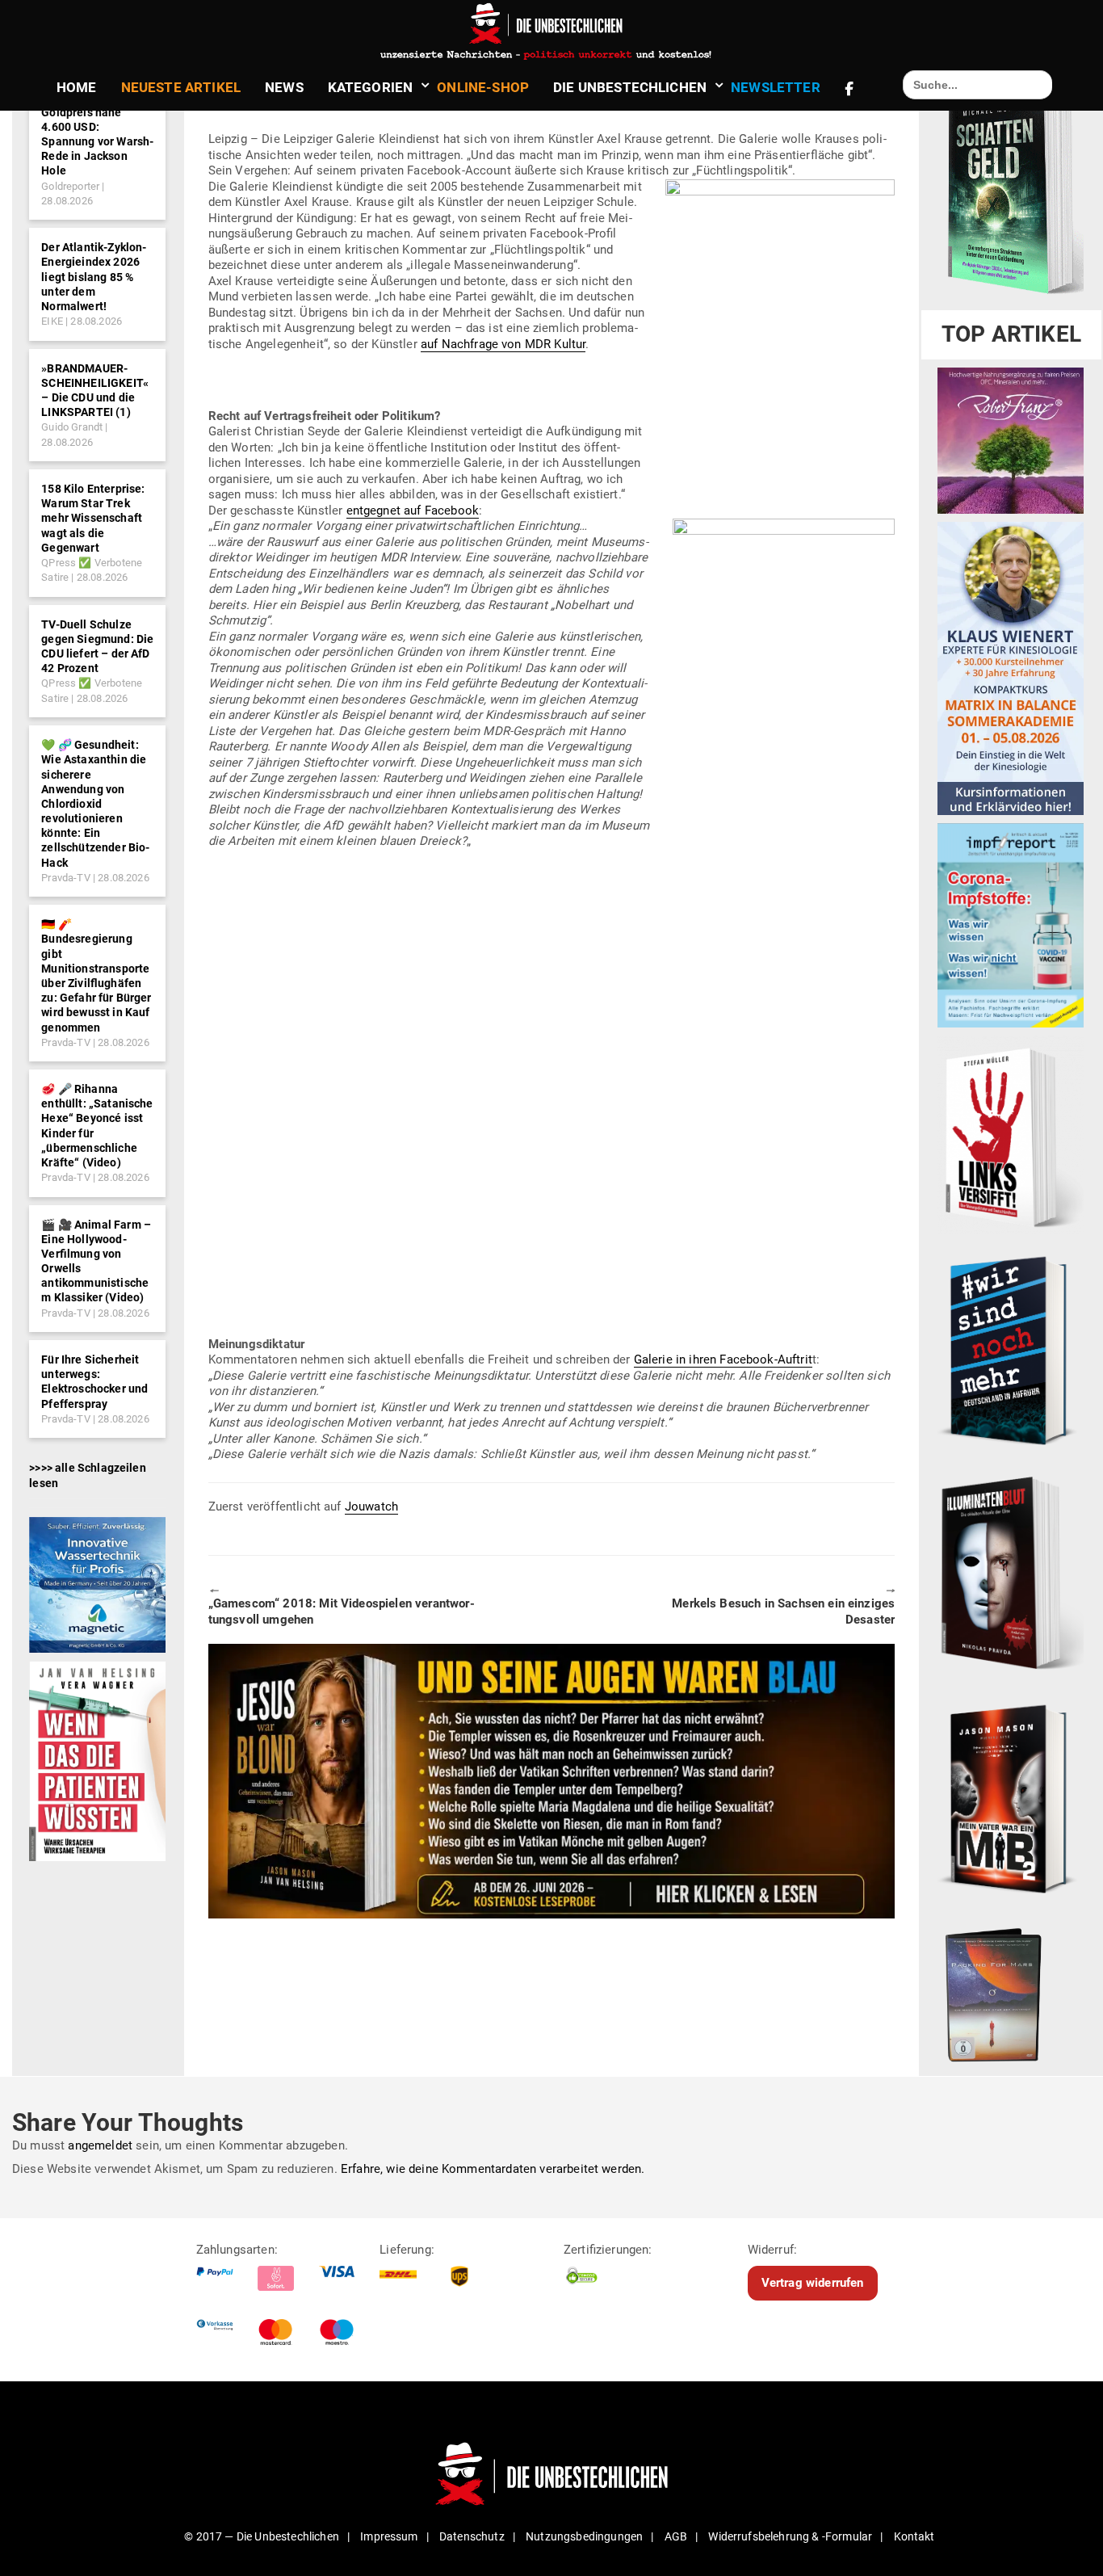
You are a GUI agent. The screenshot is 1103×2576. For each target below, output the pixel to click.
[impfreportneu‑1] (1011, 925)
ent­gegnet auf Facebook (413, 511)
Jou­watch (371, 1507)
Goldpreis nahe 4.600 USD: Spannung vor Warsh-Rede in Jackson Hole (97, 142)
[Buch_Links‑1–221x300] (1011, 1134)
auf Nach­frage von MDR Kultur (503, 344)
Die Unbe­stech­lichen (630, 87)
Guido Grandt (72, 427)
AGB (676, 2536)
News (284, 87)
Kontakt (914, 2536)
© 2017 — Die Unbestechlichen (262, 2536)
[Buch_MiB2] (1011, 1798)
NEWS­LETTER (776, 87)
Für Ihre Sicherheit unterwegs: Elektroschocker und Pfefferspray (94, 1382)
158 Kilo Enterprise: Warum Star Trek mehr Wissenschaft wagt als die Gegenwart (93, 518)
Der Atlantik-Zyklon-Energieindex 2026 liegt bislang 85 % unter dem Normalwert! (94, 277)
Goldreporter (70, 186)
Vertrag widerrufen (813, 2283)
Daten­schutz (472, 2536)
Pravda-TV (65, 878)
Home (77, 87)
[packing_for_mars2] (1011, 1990)
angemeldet (100, 2145)
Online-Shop (483, 87)
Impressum (389, 2536)
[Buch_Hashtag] (1011, 1350)
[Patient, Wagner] (97, 1760)
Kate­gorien (371, 87)
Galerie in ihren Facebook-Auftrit (723, 1359)
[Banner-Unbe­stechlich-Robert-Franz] (1011, 440)
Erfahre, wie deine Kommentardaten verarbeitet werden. (493, 2169)
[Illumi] (1011, 1574)
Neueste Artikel (181, 87)
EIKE (52, 321)
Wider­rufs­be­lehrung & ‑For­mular (790, 2536)
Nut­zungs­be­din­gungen (584, 2536)
